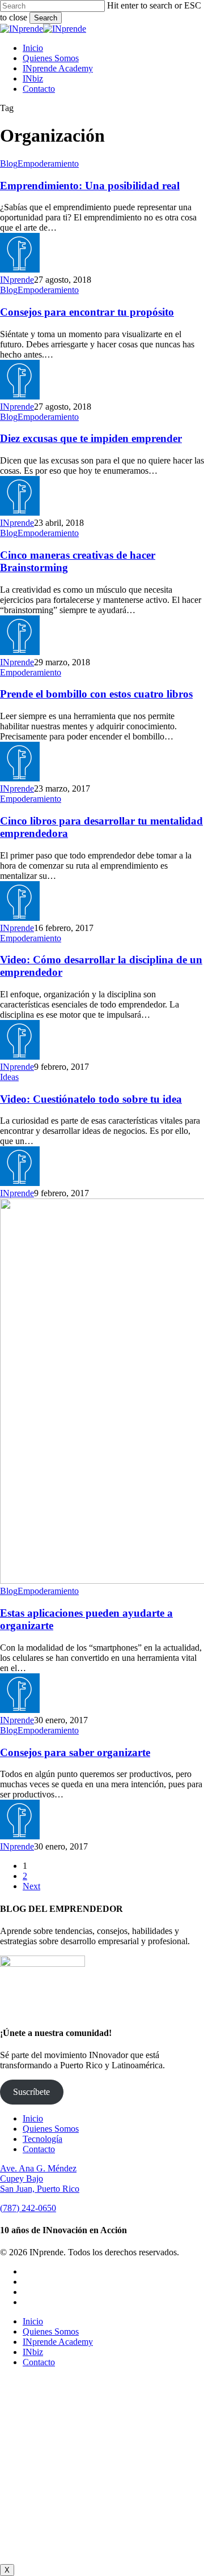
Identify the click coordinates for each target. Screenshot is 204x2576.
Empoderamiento (48, 163)
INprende (17, 280)
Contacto (39, 2149)
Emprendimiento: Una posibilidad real (90, 186)
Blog (9, 163)
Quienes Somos (51, 2129)
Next (31, 1886)
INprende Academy (58, 2342)
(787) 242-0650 (28, 2208)
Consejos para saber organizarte (75, 1752)
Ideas (9, 1077)
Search (46, 18)
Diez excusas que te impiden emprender (91, 438)
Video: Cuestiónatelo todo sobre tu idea (91, 1099)
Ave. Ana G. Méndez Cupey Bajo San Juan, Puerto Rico (40, 2178)
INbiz (33, 2352)
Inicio (33, 2118)
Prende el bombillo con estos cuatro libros (96, 694)
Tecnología (42, 2139)
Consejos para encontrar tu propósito (87, 312)
